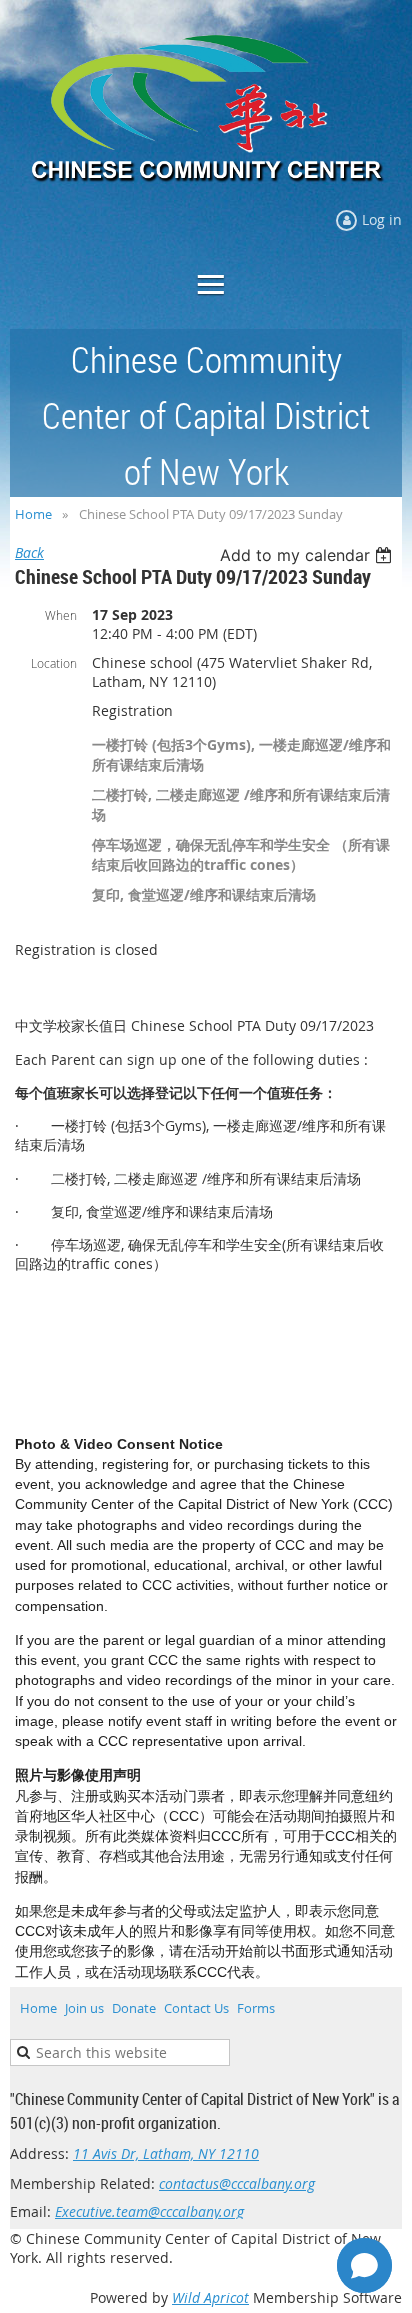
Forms (256, 2008)
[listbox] (308, 555)
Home (33, 514)
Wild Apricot (210, 2297)
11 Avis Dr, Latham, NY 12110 (166, 2153)
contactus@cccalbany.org (237, 2183)
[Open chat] (364, 2265)
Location (54, 663)
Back (29, 552)
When (61, 615)
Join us (84, 2008)
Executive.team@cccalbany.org (149, 2211)
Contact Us (196, 2008)
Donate (134, 2008)
